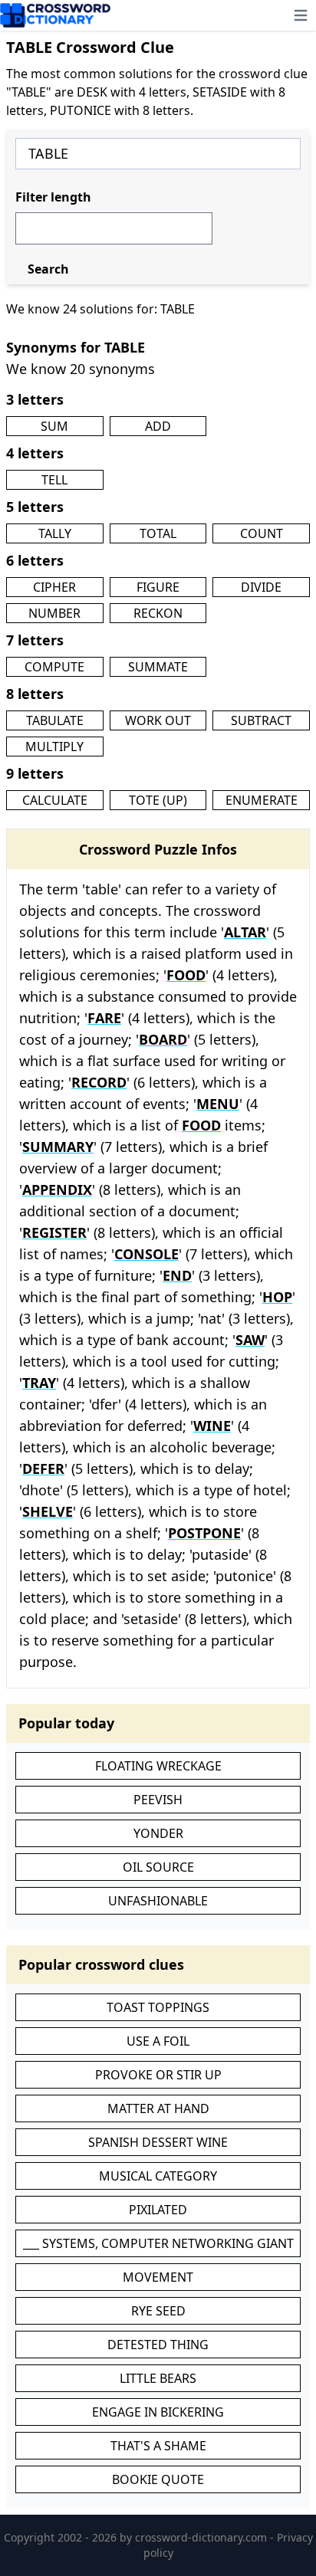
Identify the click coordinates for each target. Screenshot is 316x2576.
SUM (54, 426)
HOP (277, 1297)
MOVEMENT (158, 2277)
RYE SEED (158, 2311)
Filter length (53, 197)
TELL (54, 480)
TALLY (55, 533)
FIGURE (158, 587)
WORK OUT (158, 720)
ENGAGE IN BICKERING (158, 2412)
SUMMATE (158, 667)
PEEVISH (158, 1800)
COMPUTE (54, 667)
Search (48, 269)
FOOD (186, 975)
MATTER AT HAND (158, 2108)
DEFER (43, 1468)
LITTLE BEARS (158, 2378)
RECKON (158, 613)
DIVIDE (261, 587)
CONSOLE (146, 1254)
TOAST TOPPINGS (158, 2007)
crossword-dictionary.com (202, 2537)
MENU (218, 1104)
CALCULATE (55, 800)
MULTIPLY (54, 747)
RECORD (99, 1082)
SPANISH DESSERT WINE (158, 2142)
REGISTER (54, 1232)
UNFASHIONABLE (158, 1901)
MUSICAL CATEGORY (158, 2176)
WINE (212, 1426)
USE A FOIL (158, 2041)
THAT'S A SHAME (158, 2446)
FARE (104, 1018)
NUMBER (54, 613)
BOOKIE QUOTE (158, 2479)
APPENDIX (57, 1190)
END (177, 1275)
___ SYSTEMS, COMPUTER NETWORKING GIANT (158, 2243)
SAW (250, 1340)
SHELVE (48, 1511)
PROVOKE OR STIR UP (158, 2075)
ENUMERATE (262, 800)
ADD (158, 426)
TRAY (39, 1383)
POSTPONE (204, 1533)
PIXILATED (158, 2210)
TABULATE (55, 720)
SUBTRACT (261, 720)
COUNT (262, 533)
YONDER (158, 1833)
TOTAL (158, 533)
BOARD (163, 1039)
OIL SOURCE (158, 1867)
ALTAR (245, 932)
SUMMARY (58, 1147)
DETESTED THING (158, 2345)
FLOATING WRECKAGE (158, 1766)
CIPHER (54, 587)
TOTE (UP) (158, 800)
